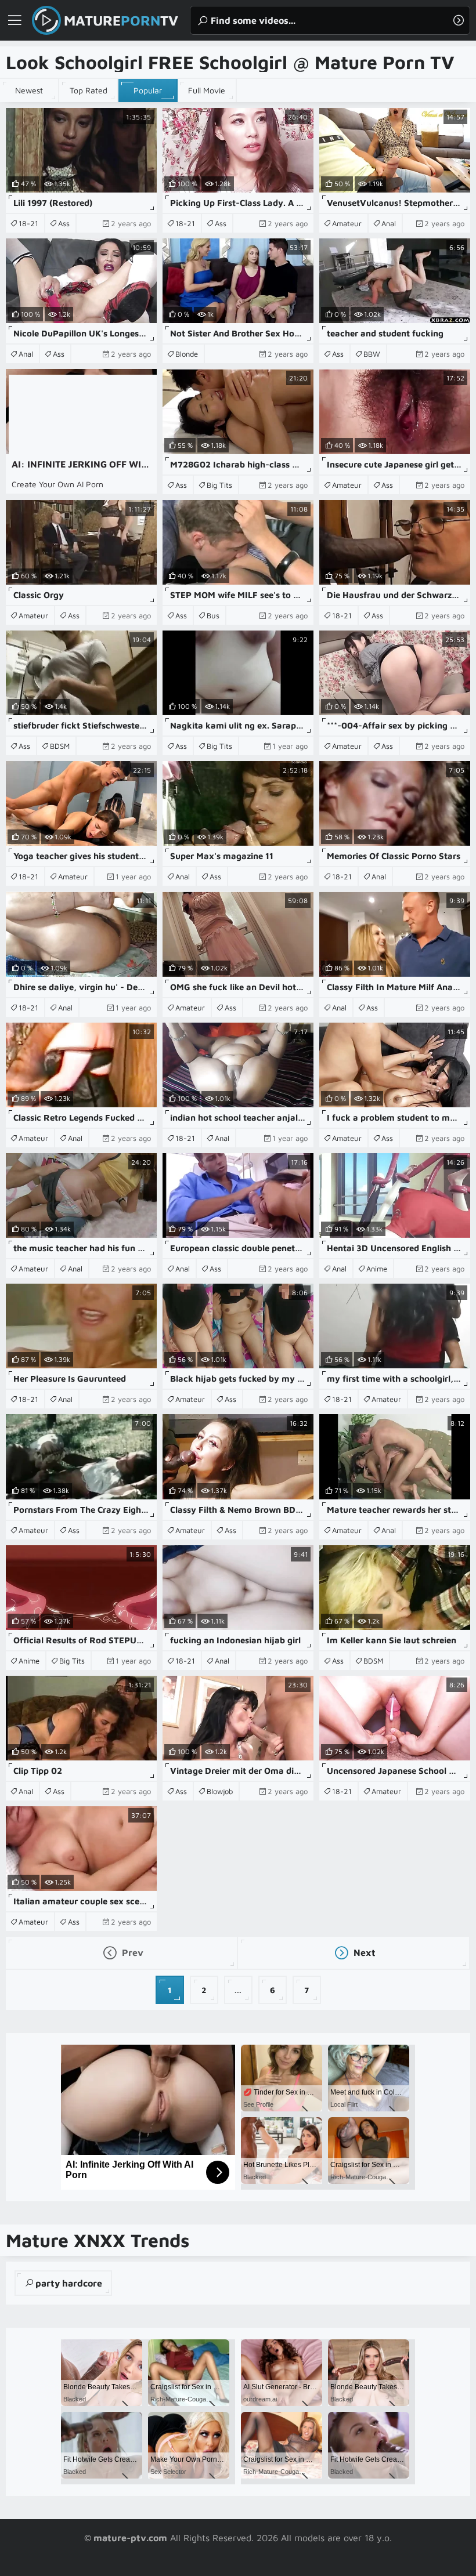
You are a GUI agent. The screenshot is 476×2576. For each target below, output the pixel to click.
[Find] (459, 20)
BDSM (60, 746)
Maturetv (121, 20)
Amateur (347, 223)
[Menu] (15, 20)
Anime (377, 1269)
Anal (389, 223)
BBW (372, 354)
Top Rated (89, 90)
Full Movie (207, 90)
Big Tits (219, 485)
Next (363, 1952)
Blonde (187, 354)
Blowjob (220, 1791)
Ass (64, 223)
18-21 (28, 223)
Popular (148, 90)
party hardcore (69, 2283)
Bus (213, 615)
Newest (29, 90)
